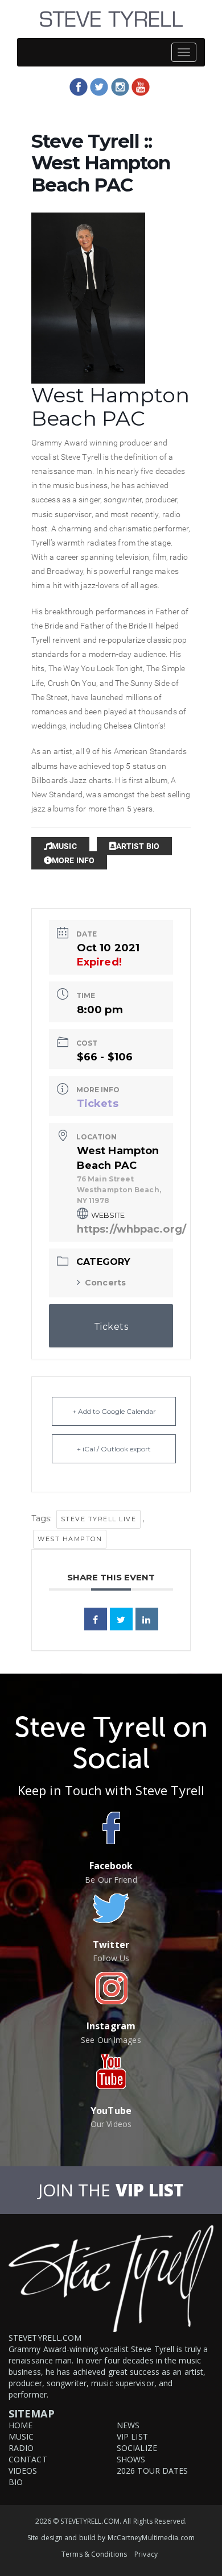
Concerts (105, 1283)
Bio (16, 2482)
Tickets (98, 1104)
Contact (28, 2459)
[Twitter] (99, 87)
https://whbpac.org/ (131, 1229)
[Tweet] (121, 1619)
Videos (23, 2471)
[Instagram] (120, 87)
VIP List (132, 2436)
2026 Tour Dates (153, 2471)
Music (64, 846)
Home (20, 2425)
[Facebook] (79, 87)
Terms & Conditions (94, 2554)
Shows (131, 2459)
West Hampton (70, 1539)
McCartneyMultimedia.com (151, 2538)
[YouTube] (141, 87)
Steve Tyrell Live (99, 1519)
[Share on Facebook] (96, 1619)
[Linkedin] (147, 1619)
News (128, 2425)
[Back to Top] (212, 2567)
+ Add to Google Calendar (114, 1411)
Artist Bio (138, 846)
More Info (73, 860)
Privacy (146, 2554)
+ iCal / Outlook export (114, 1449)
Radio (21, 2448)
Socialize (137, 2448)
